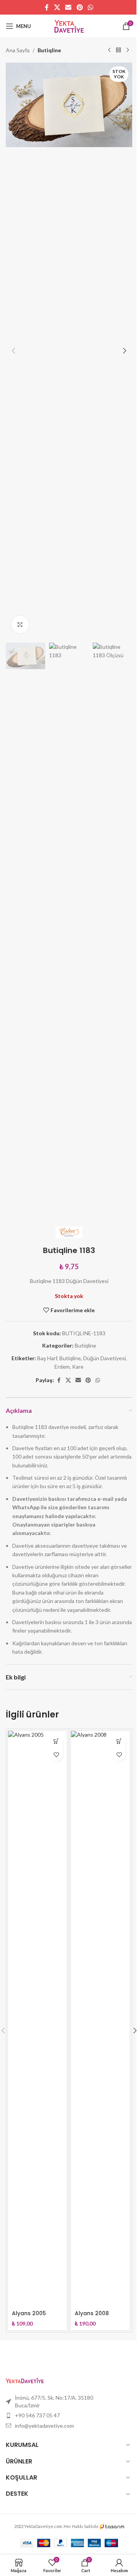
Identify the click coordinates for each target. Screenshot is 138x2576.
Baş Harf (47, 1358)
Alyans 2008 (92, 2313)
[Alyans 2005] (37, 2019)
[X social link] (57, 7)
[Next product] (128, 50)
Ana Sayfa (18, 50)
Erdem (62, 1367)
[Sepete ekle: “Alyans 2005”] (56, 1741)
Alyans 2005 (29, 2313)
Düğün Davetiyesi (104, 1358)
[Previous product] (109, 50)
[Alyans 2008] (100, 2019)
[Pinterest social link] (80, 7)
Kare (78, 1367)
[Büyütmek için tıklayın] (20, 624)
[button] (13, 351)
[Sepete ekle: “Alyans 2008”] (119, 1741)
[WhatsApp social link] (90, 7)
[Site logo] (69, 26)
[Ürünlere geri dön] (118, 50)
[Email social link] (68, 7)
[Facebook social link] (47, 7)
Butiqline (49, 50)
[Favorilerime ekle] (56, 1755)
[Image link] (25, 2380)
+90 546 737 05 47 (37, 2415)
